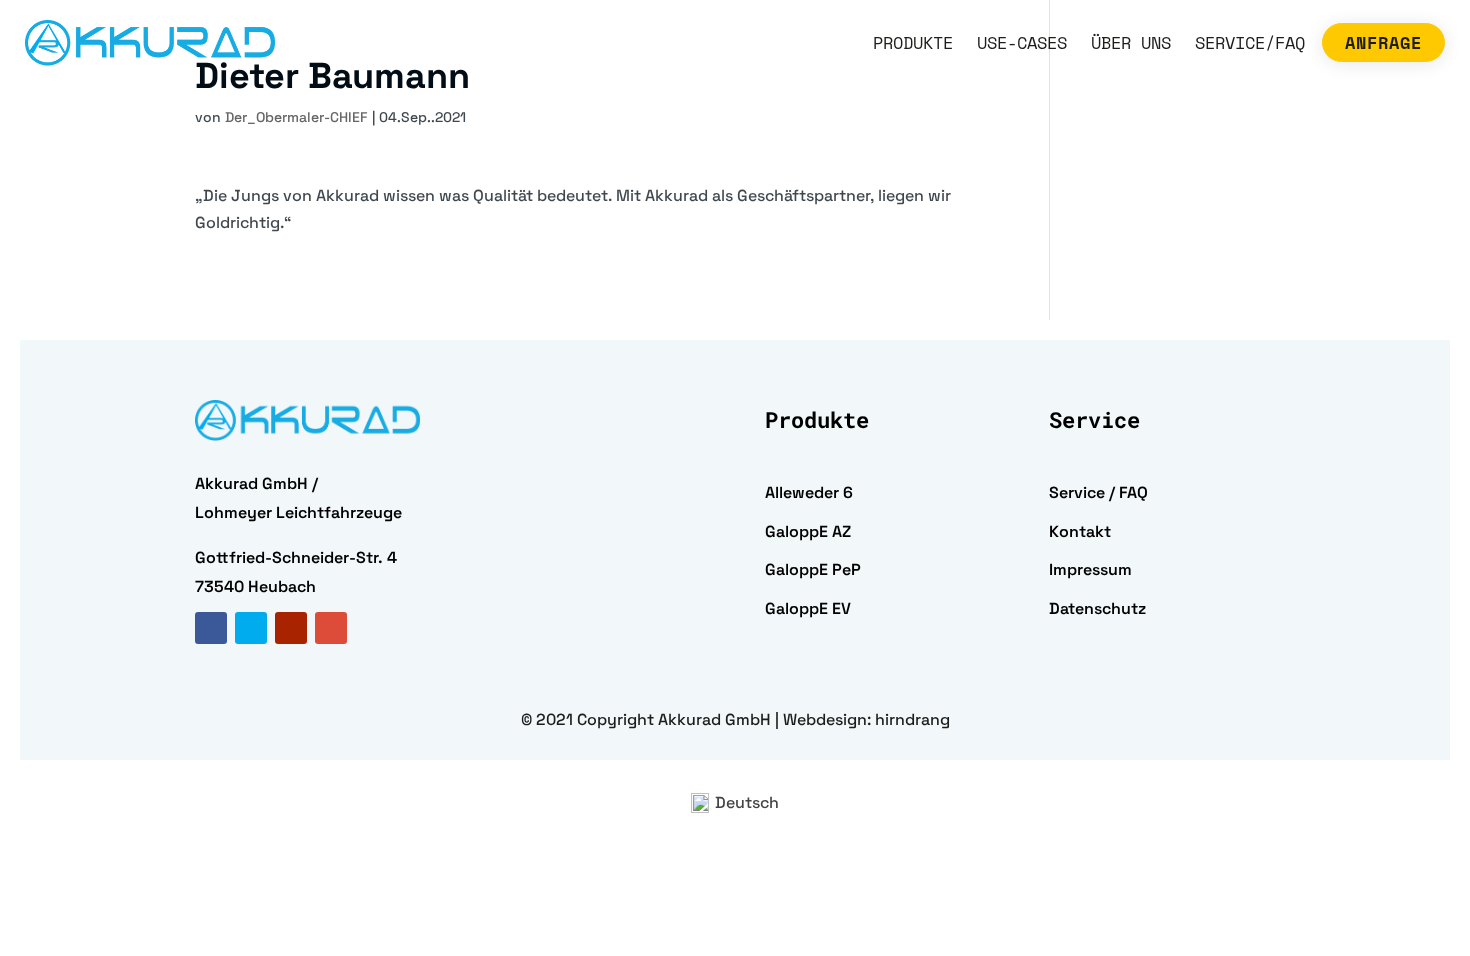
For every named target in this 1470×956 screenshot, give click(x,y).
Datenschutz (1097, 608)
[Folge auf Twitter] (251, 628)
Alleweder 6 (809, 492)
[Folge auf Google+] (331, 628)
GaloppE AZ (808, 531)
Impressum (1090, 569)
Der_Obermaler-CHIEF (296, 117)
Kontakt (1080, 531)
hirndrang (912, 719)
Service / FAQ (1098, 492)
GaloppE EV (808, 608)
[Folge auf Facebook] (211, 628)
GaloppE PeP (813, 569)
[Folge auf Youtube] (291, 628)
